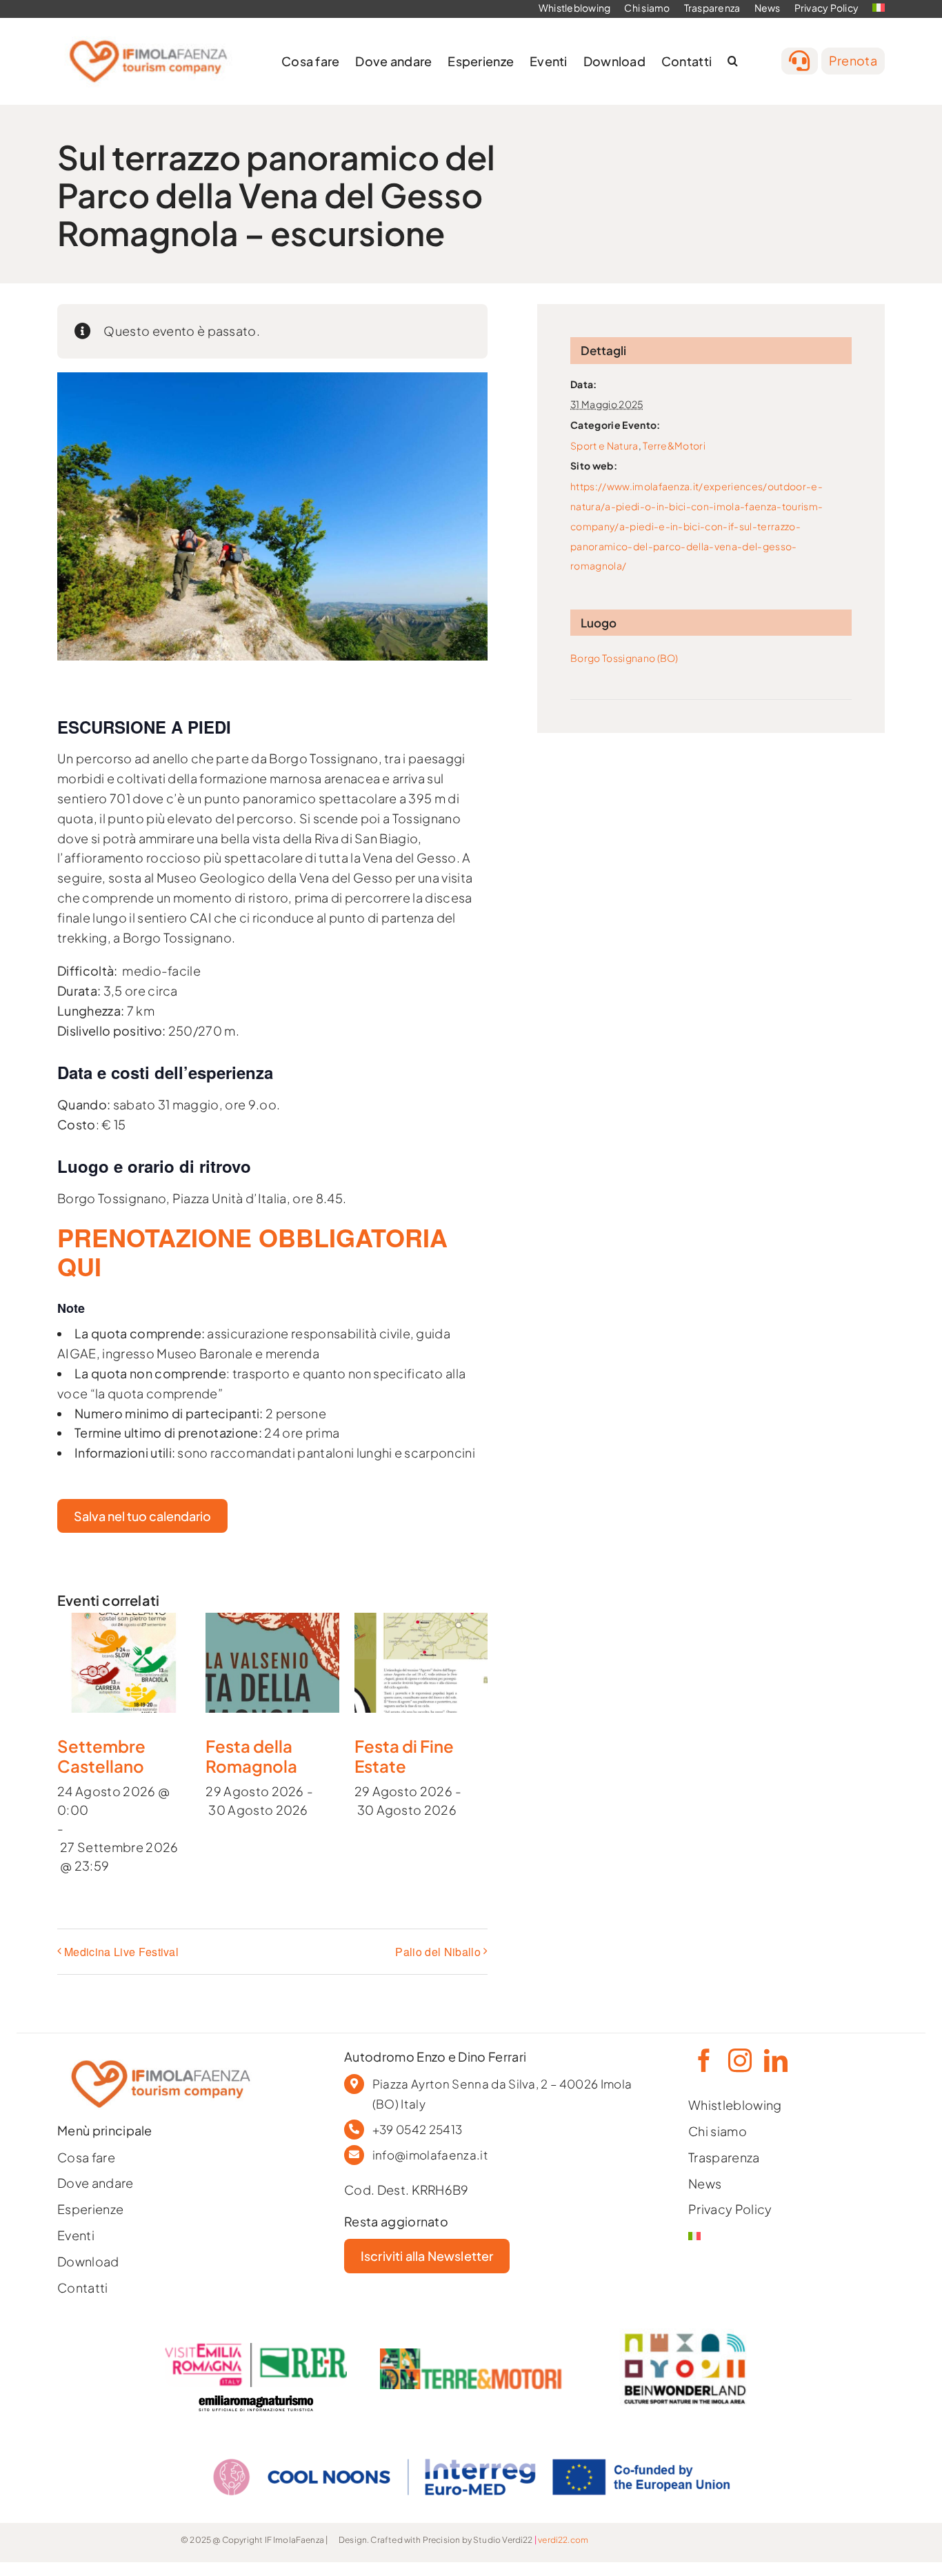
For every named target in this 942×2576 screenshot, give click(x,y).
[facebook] (703, 2060)
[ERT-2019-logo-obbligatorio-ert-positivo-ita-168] (256, 2393)
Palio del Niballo (438, 1952)
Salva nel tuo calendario (142, 1516)
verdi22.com (563, 2540)
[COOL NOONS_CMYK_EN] (471, 2445)
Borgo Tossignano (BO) (624, 658)
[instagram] (739, 2060)
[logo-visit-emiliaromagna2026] (256, 2349)
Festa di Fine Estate (404, 1756)
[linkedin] (774, 2060)
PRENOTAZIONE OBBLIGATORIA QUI (252, 1251)
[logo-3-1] (471, 2354)
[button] (733, 61)
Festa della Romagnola (251, 1756)
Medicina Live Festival (121, 1952)
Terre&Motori (674, 445)
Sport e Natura (604, 445)
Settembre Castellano (101, 1756)
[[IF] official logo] (148, 35)
